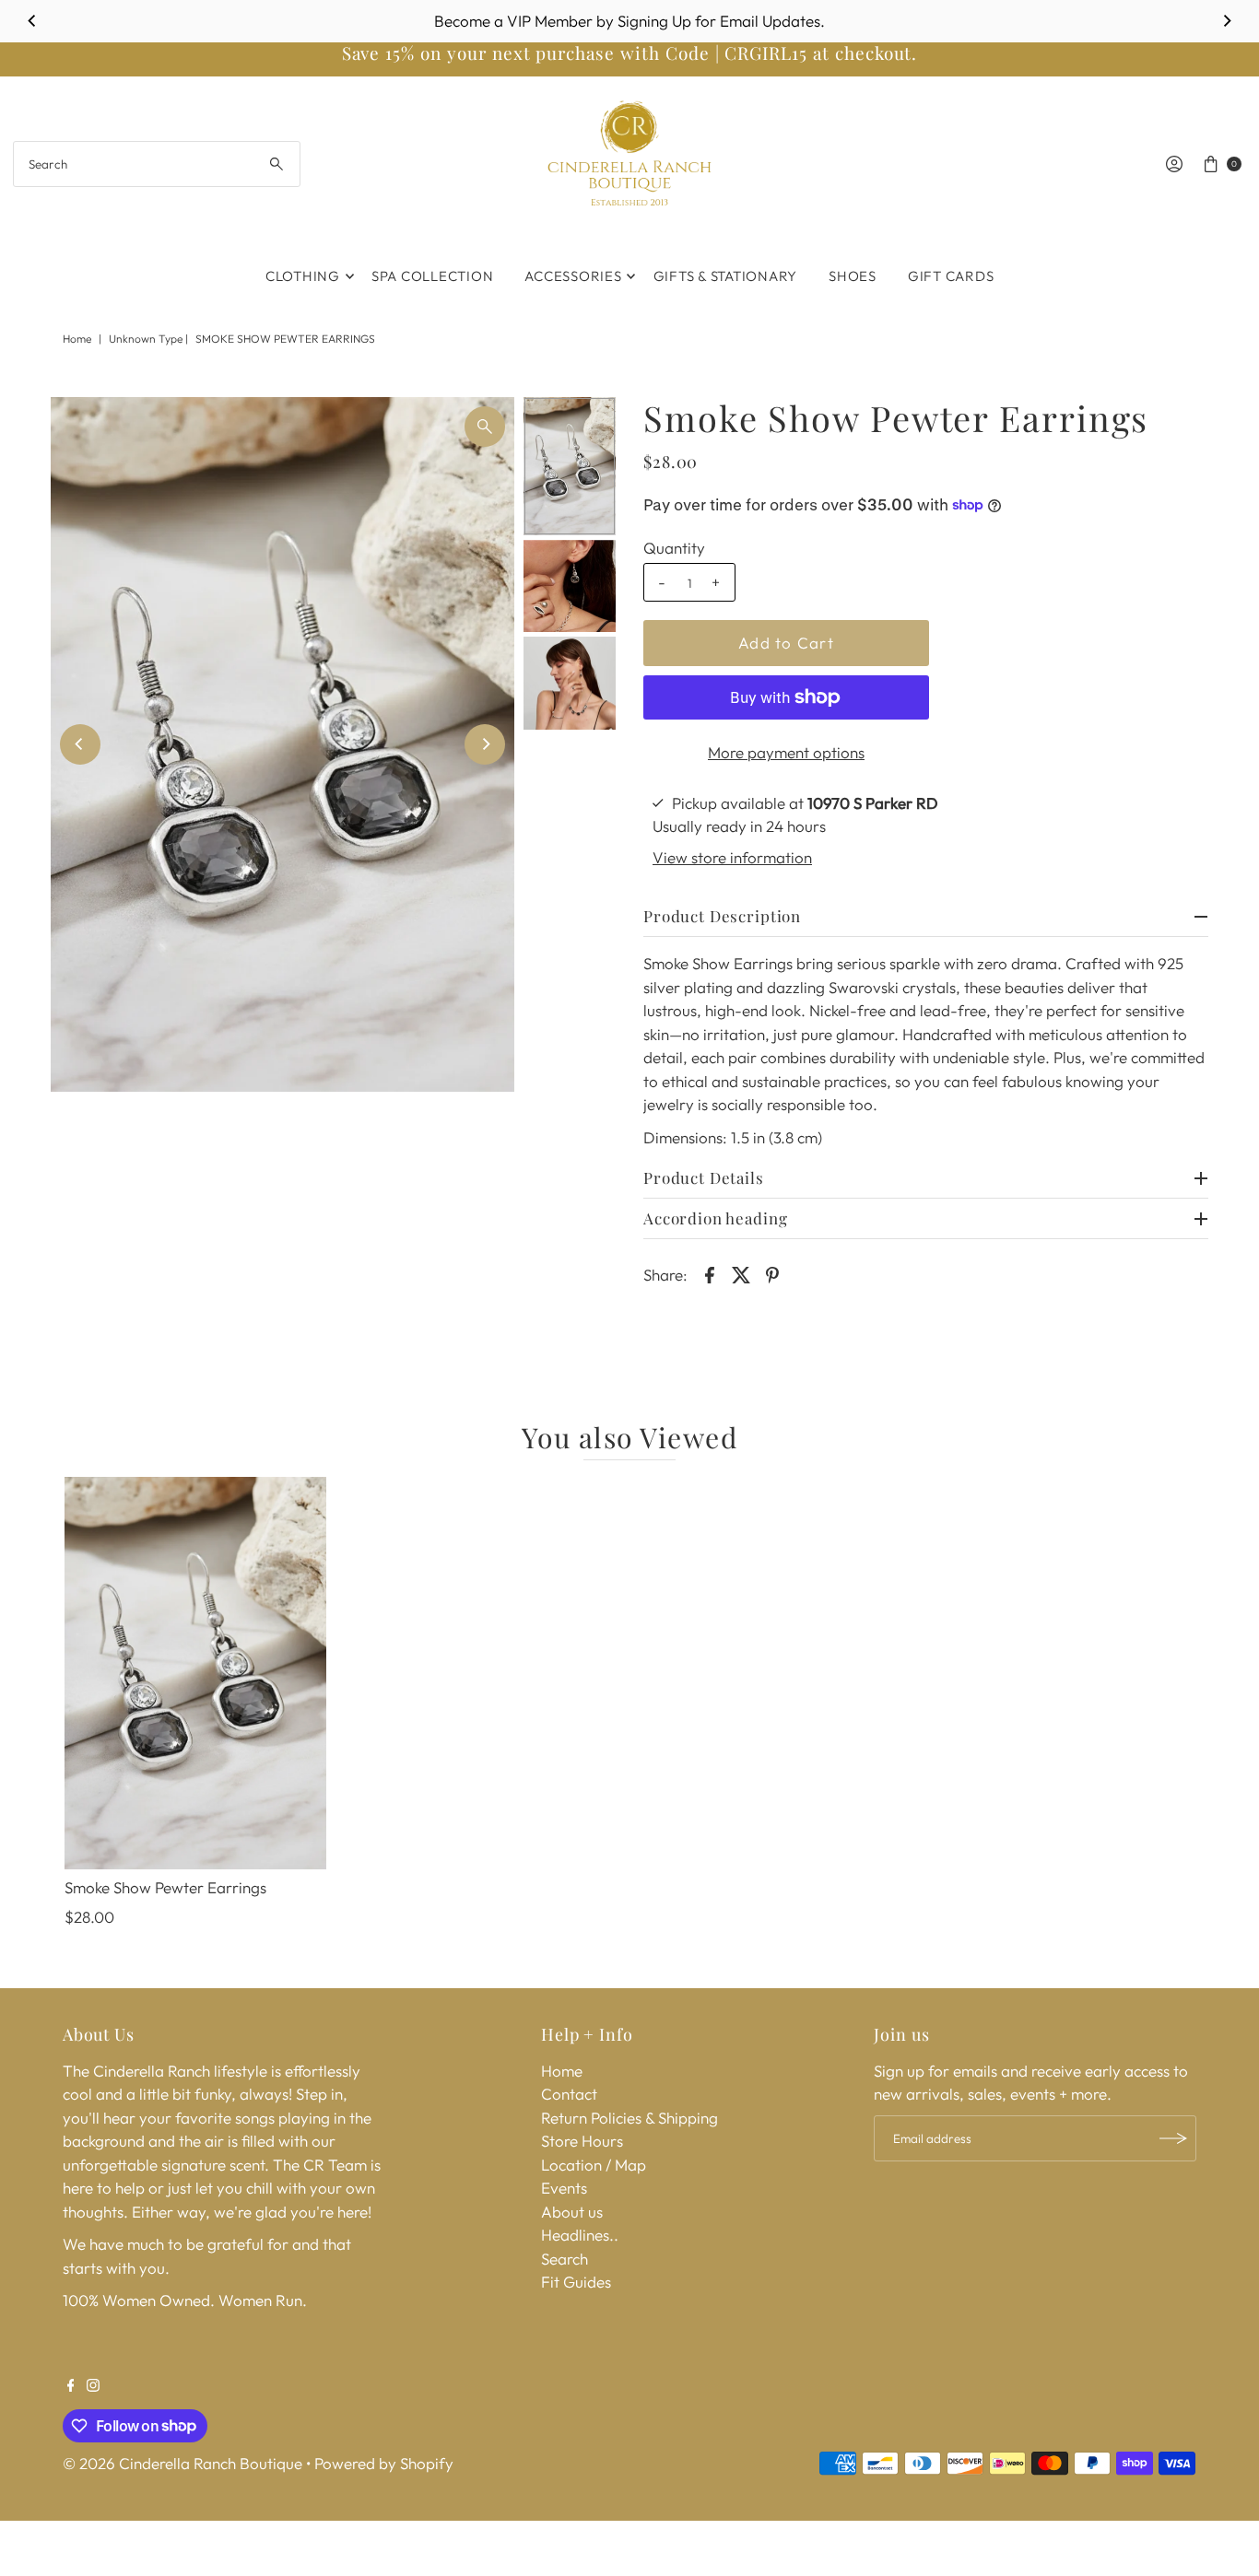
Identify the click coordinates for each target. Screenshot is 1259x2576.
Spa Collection (433, 276)
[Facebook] (71, 2386)
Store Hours (582, 2141)
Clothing (303, 276)
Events (564, 2188)
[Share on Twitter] (741, 1273)
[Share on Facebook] (710, 1273)
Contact (569, 2094)
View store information (732, 857)
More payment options (786, 752)
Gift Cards (951, 276)
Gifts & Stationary (726, 276)
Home (77, 339)
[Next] (1227, 21)
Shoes (853, 276)
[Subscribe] (1173, 2138)
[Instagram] (93, 2386)
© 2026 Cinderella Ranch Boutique (182, 2463)
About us (572, 2212)
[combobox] (157, 164)
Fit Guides (576, 2282)
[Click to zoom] (485, 427)
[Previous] (32, 21)
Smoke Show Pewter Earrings (165, 1887)
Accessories (573, 276)
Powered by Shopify (384, 2463)
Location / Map (594, 2165)
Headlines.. (580, 2235)
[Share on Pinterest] (772, 1273)
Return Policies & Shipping (629, 2118)
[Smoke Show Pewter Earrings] (195, 1673)
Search (565, 2259)
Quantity (674, 548)
